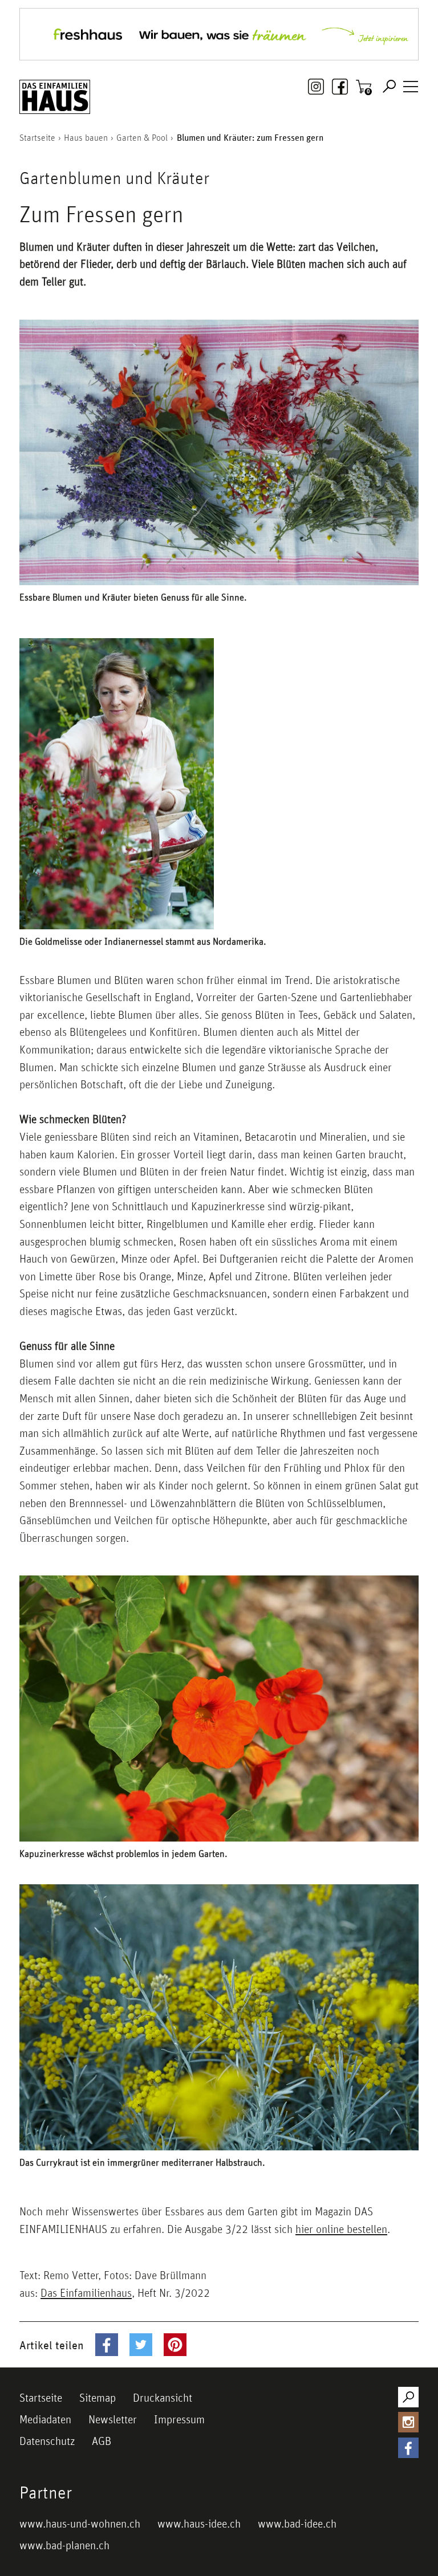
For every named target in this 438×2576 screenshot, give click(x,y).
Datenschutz (47, 2441)
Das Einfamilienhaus (86, 2293)
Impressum (179, 2419)
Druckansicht (163, 2398)
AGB (102, 2441)
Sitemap (98, 2398)
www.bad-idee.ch (297, 2524)
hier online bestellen (341, 2229)
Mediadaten (45, 2419)
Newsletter (113, 2419)
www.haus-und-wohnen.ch (80, 2524)
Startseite (41, 2398)
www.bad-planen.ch (64, 2545)
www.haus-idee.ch (199, 2524)
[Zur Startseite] (55, 97)
